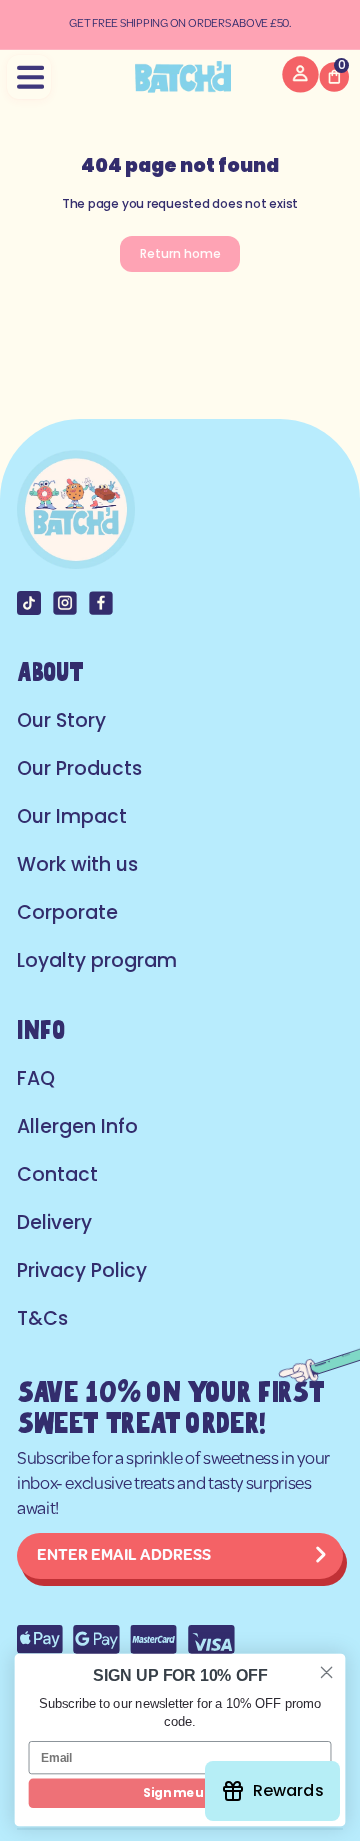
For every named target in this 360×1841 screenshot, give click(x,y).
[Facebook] (101, 603)
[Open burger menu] (29, 77)
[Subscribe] (321, 1556)
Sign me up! (179, 1792)
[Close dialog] (327, 1672)
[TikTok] (29, 603)
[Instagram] (65, 603)
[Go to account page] (300, 87)
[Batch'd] (182, 77)
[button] (334, 77)
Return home (180, 253)
